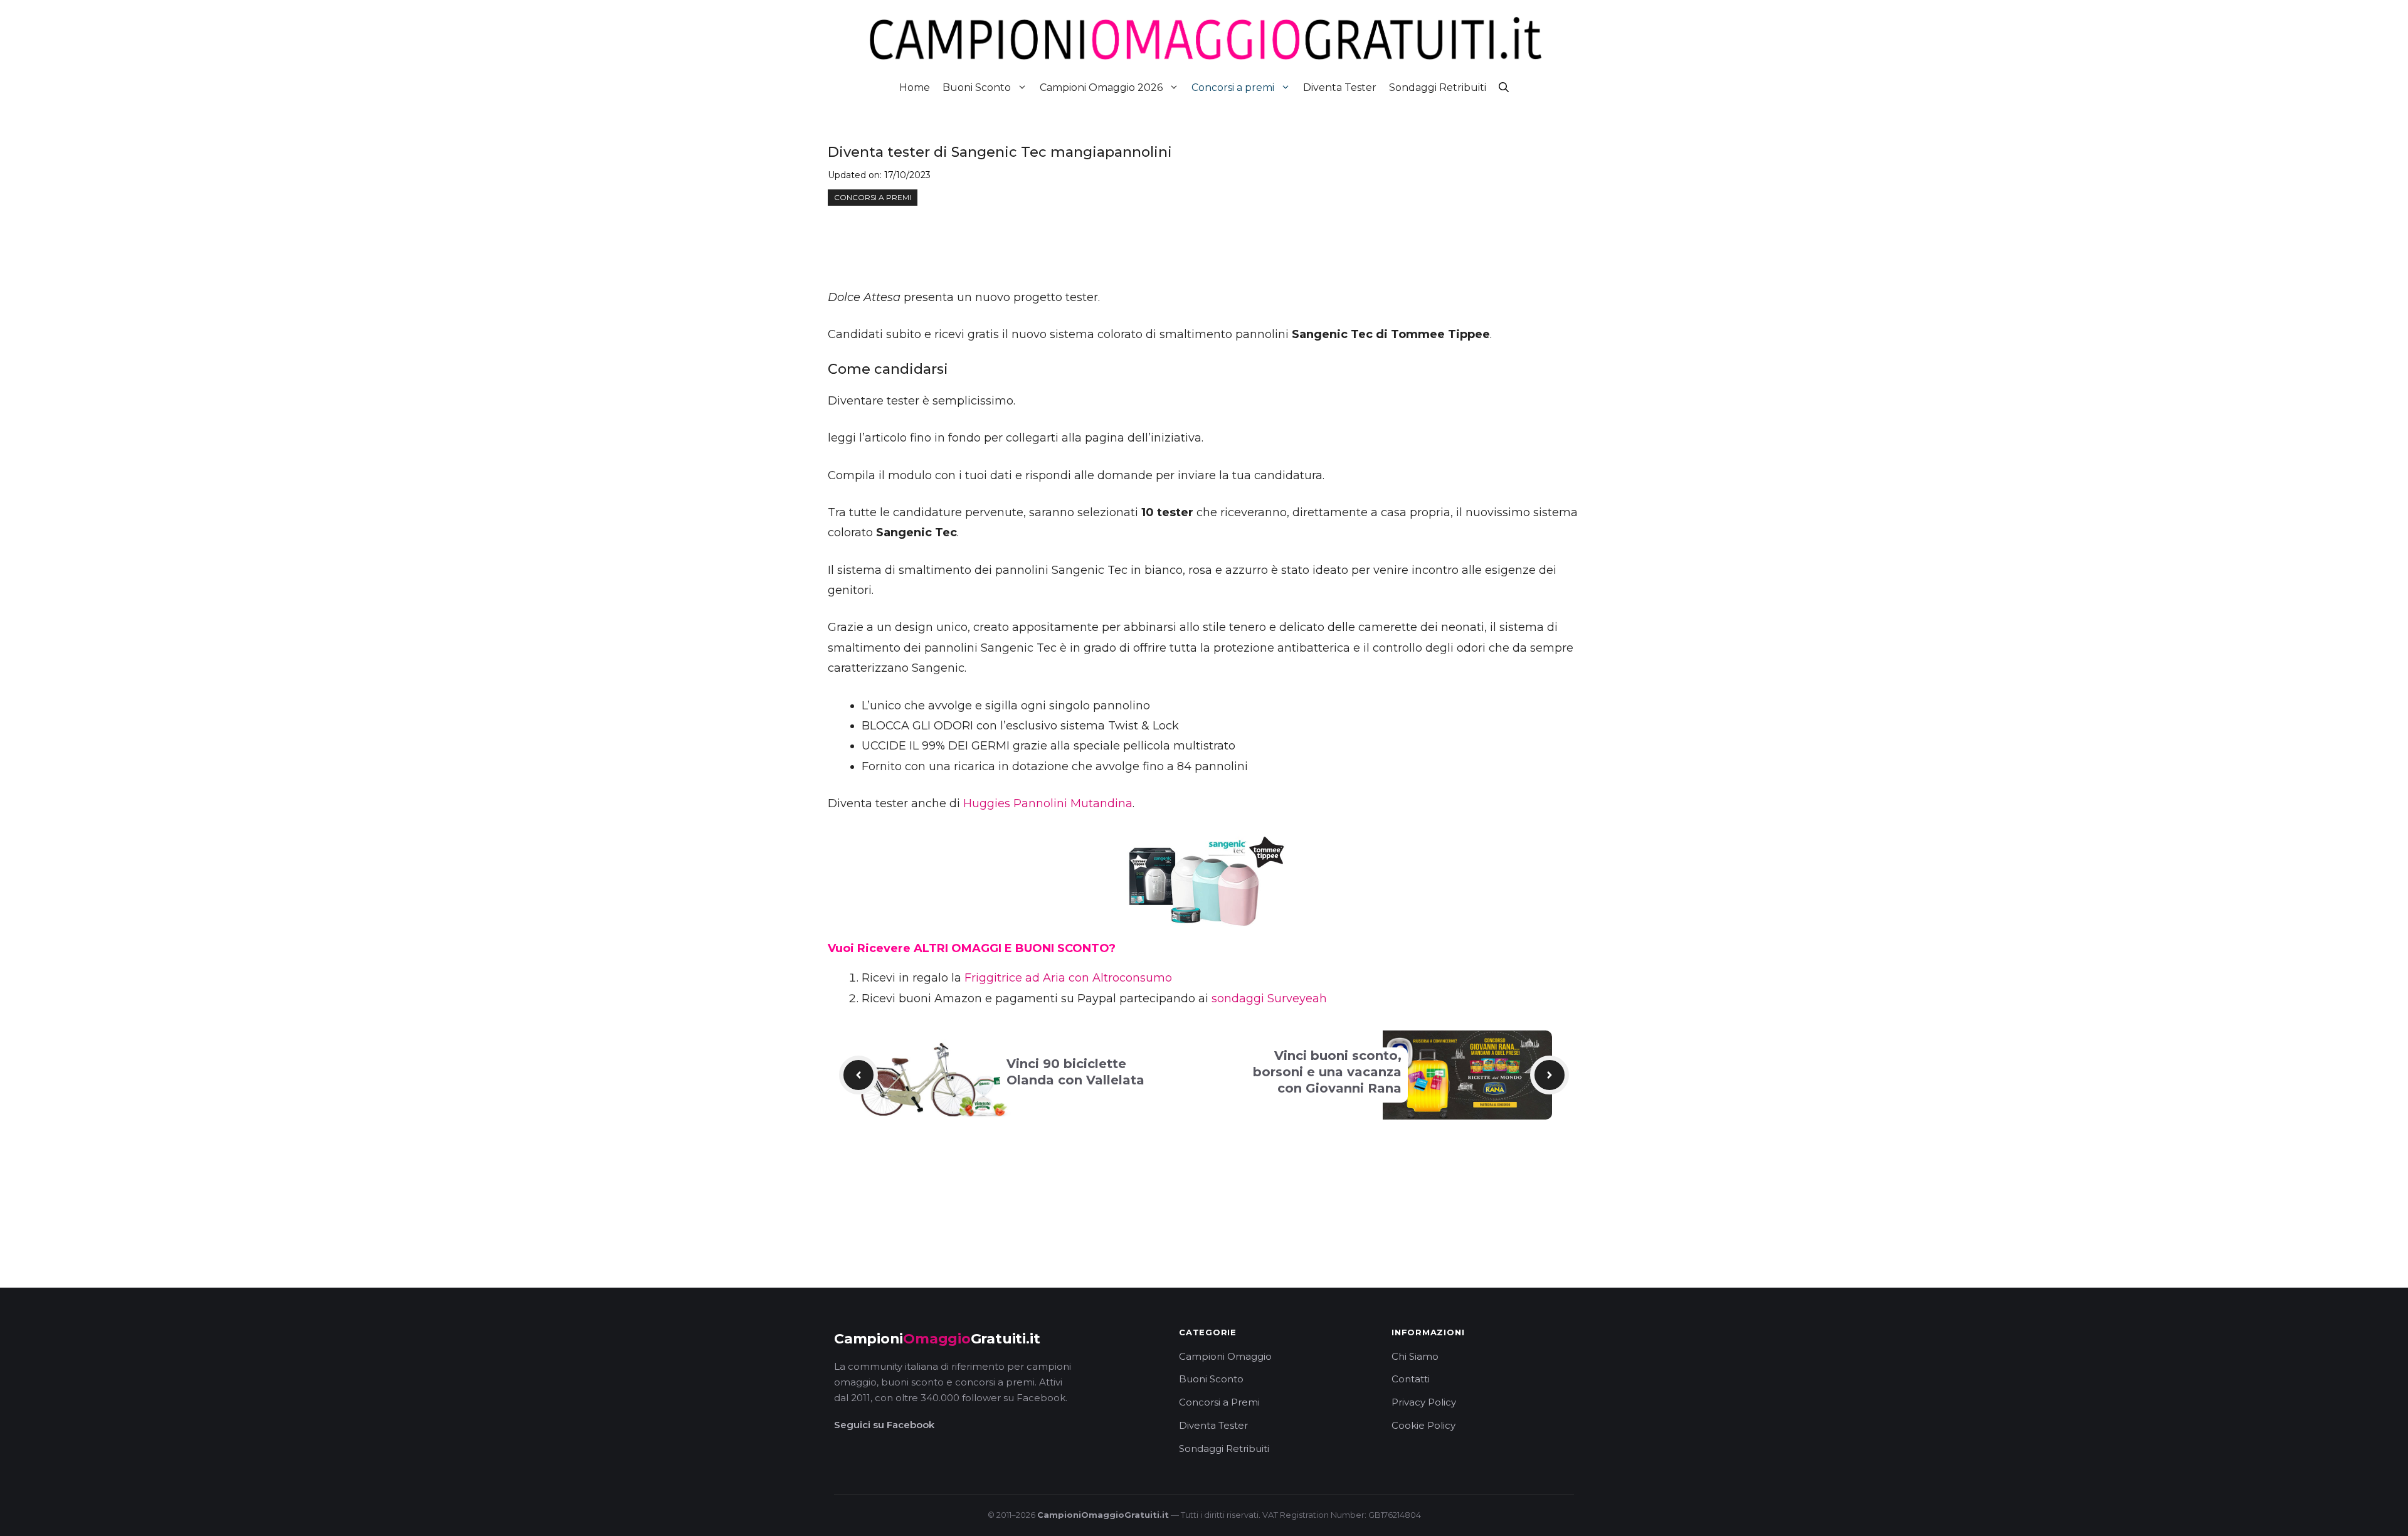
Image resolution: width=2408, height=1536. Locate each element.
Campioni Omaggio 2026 (1101, 87)
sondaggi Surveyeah (1269, 998)
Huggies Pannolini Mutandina (1048, 803)
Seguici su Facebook (884, 1425)
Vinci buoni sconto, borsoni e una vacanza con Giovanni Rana (1327, 1072)
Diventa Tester (1340, 87)
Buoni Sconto (977, 87)
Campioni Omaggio (1225, 1356)
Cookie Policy (1423, 1425)
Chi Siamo (1415, 1356)
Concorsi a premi (1233, 87)
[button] (1504, 87)
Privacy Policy (1424, 1402)
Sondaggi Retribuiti (1438, 87)
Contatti (1411, 1379)
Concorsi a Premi (1219, 1402)
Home (915, 87)
